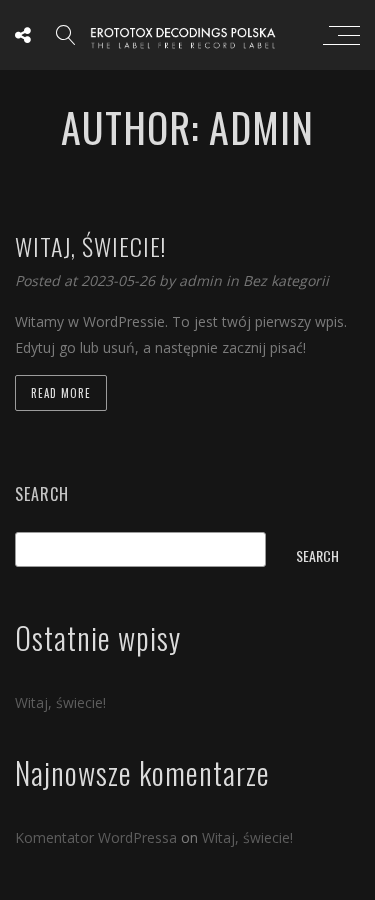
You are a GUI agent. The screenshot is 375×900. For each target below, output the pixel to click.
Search (42, 494)
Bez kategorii (286, 280)
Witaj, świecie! (60, 702)
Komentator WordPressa (96, 837)
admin (202, 280)
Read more (61, 393)
